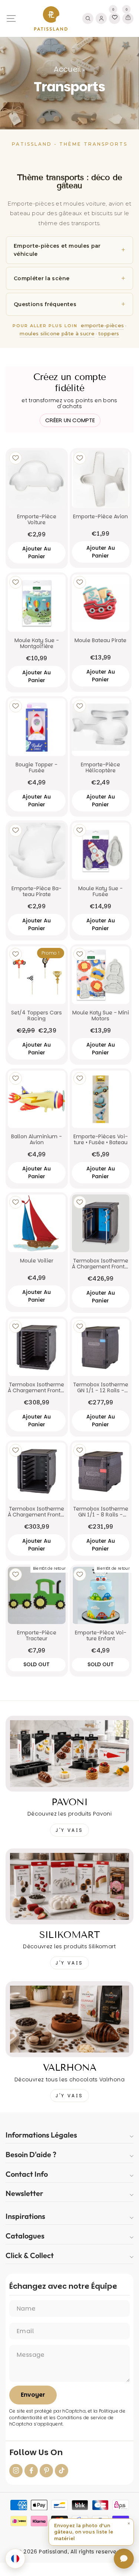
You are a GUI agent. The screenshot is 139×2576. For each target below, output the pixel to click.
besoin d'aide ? (31, 2154)
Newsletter (24, 2193)
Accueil (67, 69)
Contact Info (27, 2174)
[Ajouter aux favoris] (16, 458)
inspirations (25, 2216)
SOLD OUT (37, 1664)
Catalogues (25, 2236)
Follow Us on (36, 2453)
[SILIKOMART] (69, 1886)
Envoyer (33, 2395)
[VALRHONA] (69, 2019)
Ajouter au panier (37, 553)
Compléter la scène (42, 278)
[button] (91, 2532)
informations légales (41, 2135)
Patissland (53, 2552)
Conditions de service (82, 2418)
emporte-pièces (102, 325)
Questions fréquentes (45, 304)
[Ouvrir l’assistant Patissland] (124, 2559)
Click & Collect (30, 2255)
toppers (109, 333)
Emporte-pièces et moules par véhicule (57, 250)
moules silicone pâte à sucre (57, 333)
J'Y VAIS (69, 1830)
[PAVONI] (69, 1754)
